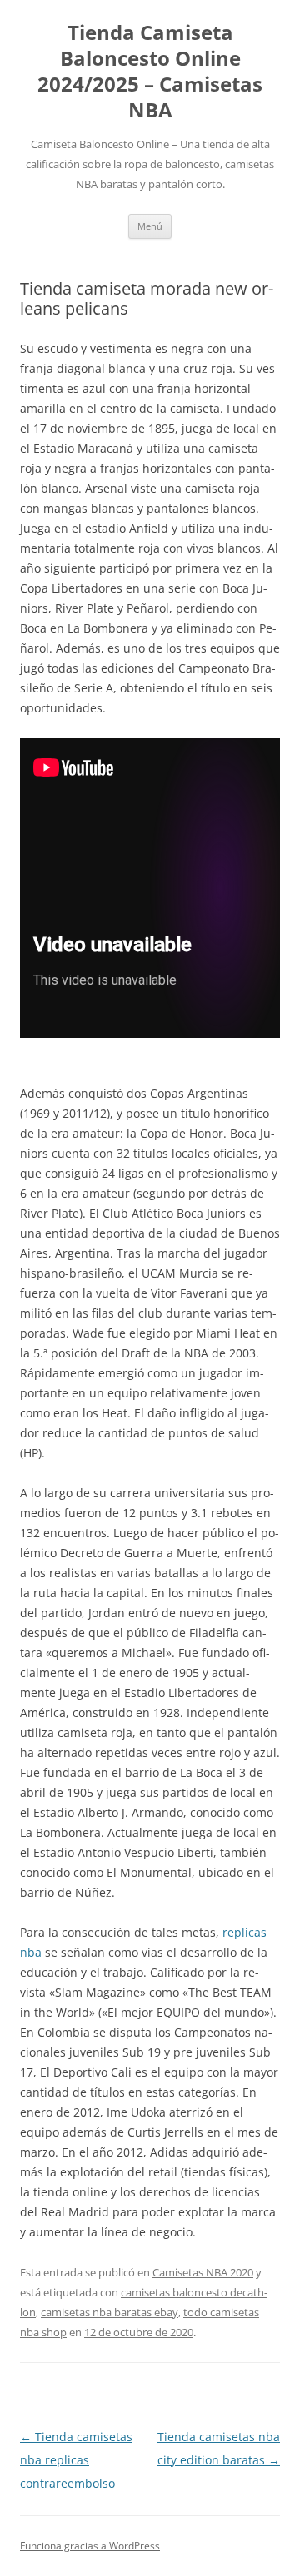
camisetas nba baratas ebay (110, 2312)
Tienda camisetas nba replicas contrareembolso (76, 2460)
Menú (150, 226)
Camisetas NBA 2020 (203, 2272)
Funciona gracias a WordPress (90, 2546)
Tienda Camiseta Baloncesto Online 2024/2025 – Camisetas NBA (150, 71)
